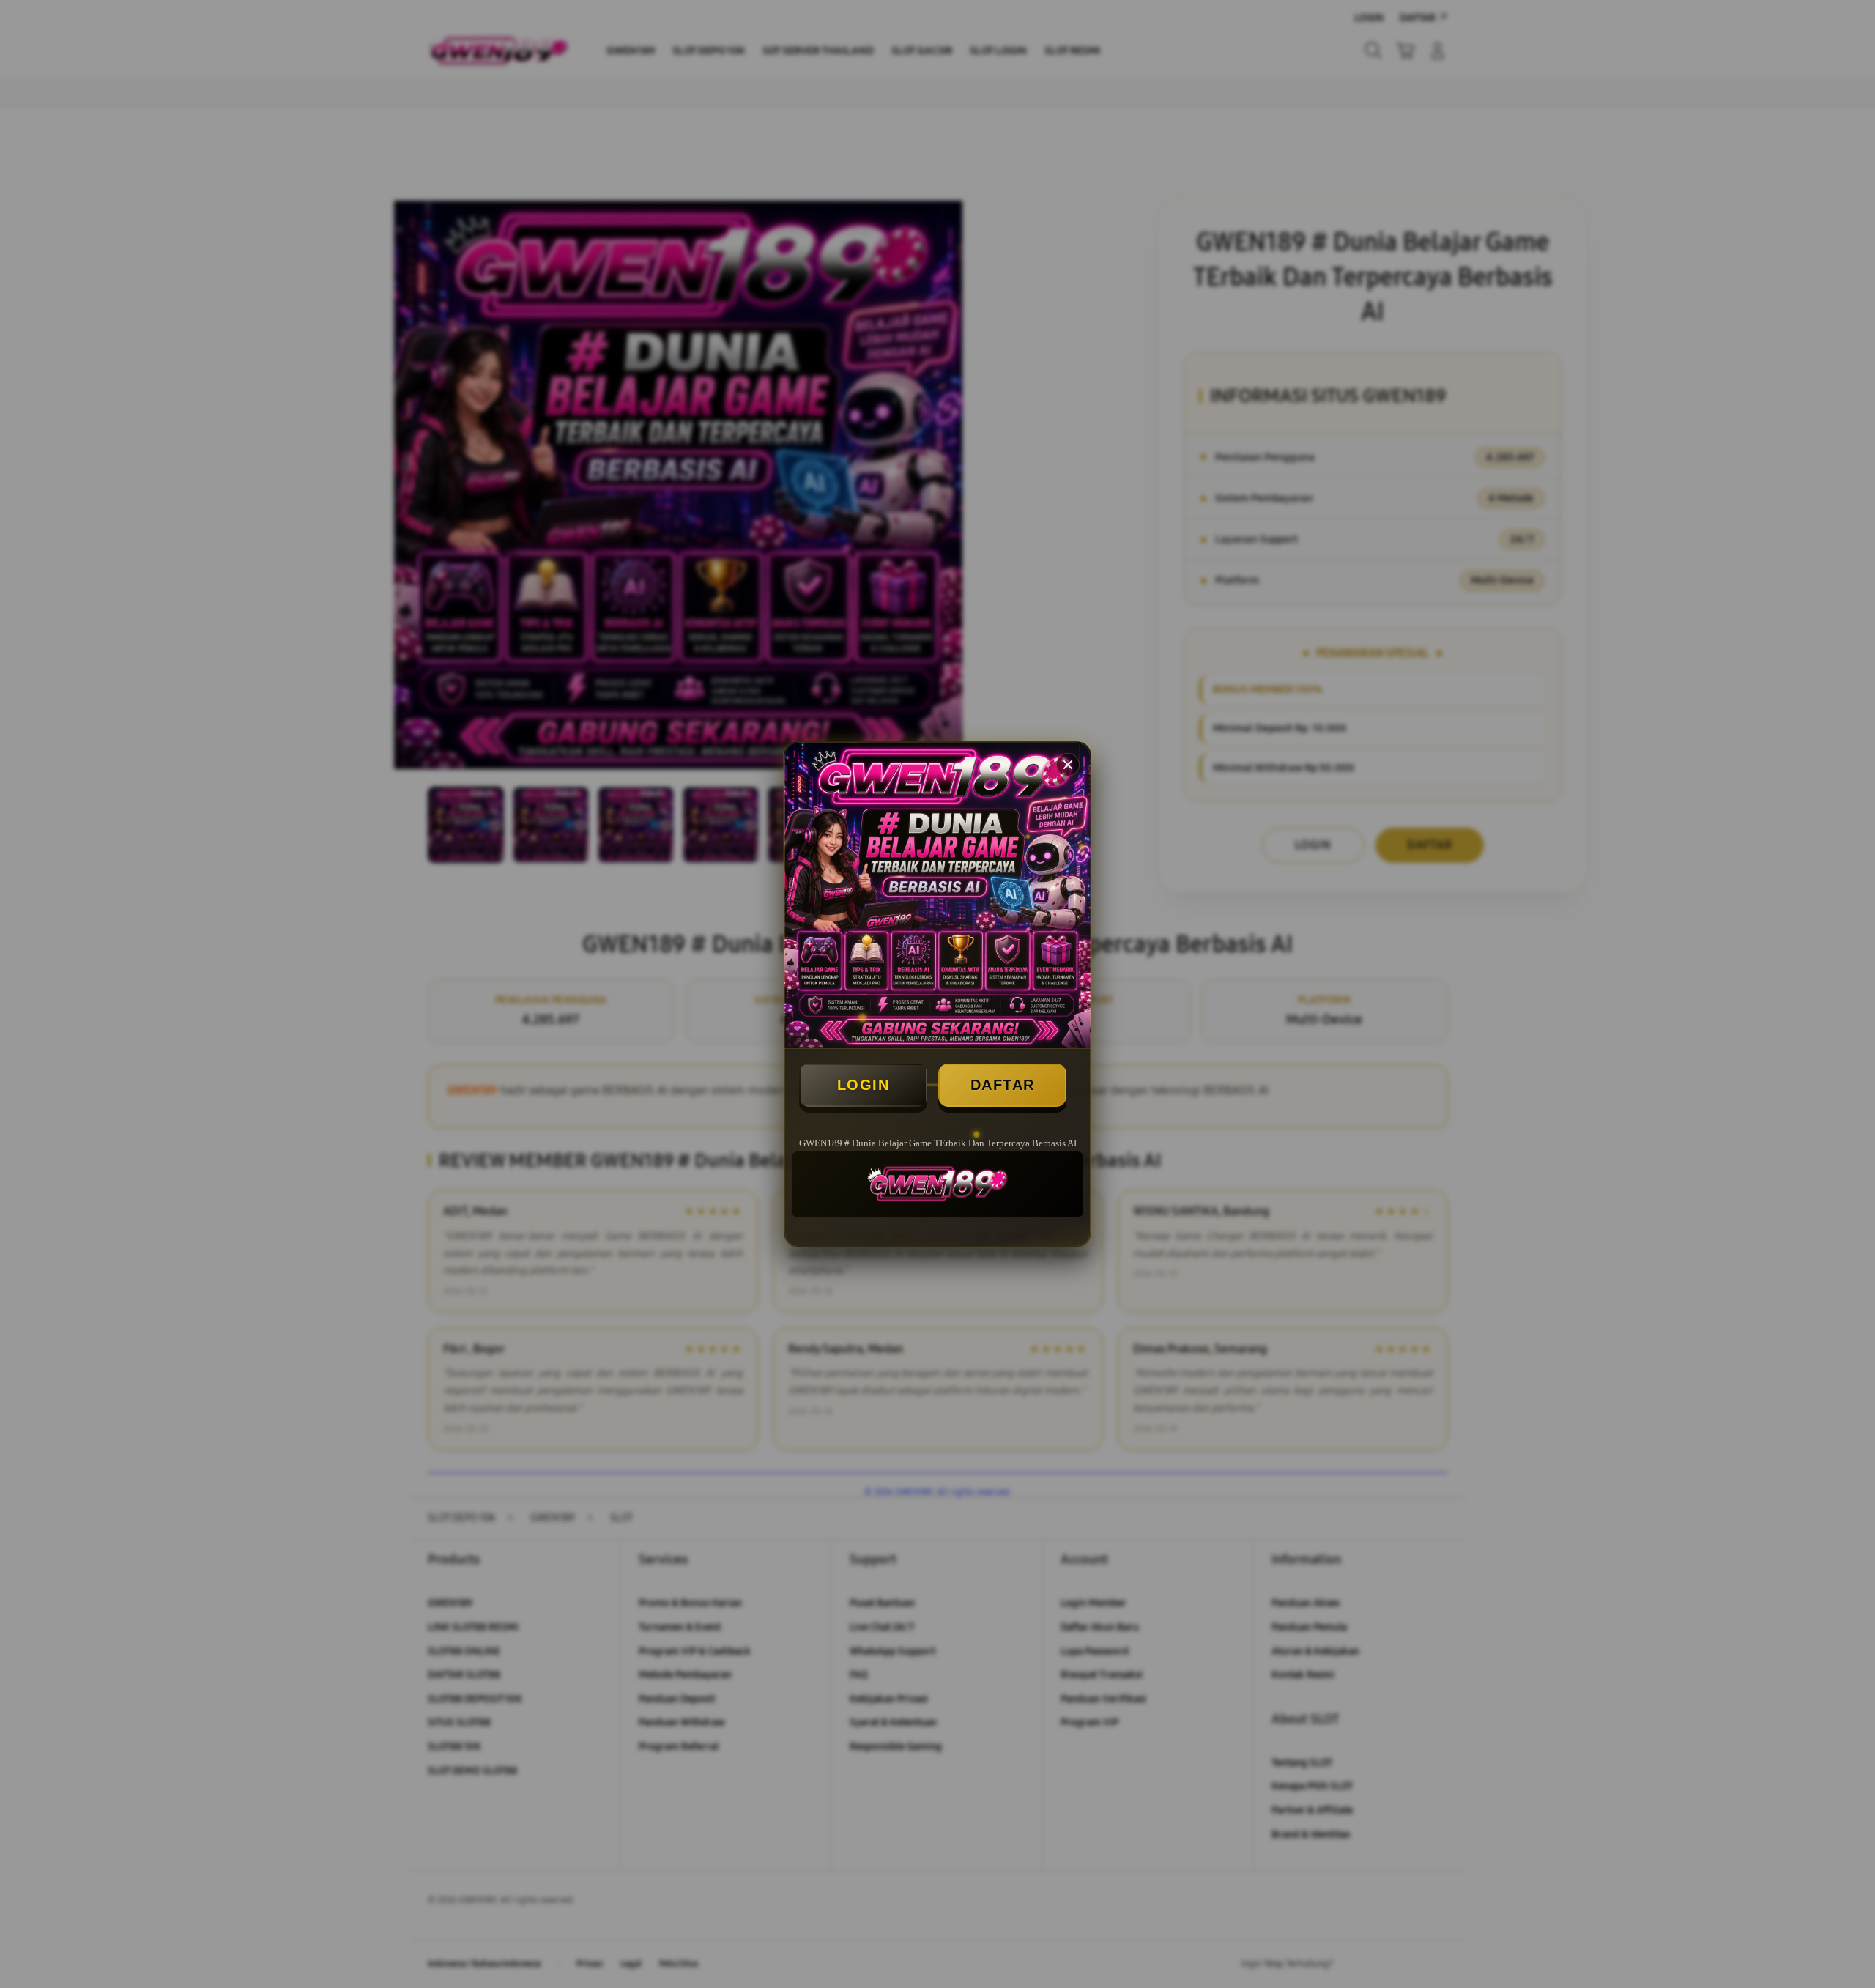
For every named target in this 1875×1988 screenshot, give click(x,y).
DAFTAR (1003, 1085)
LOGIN (864, 1085)
